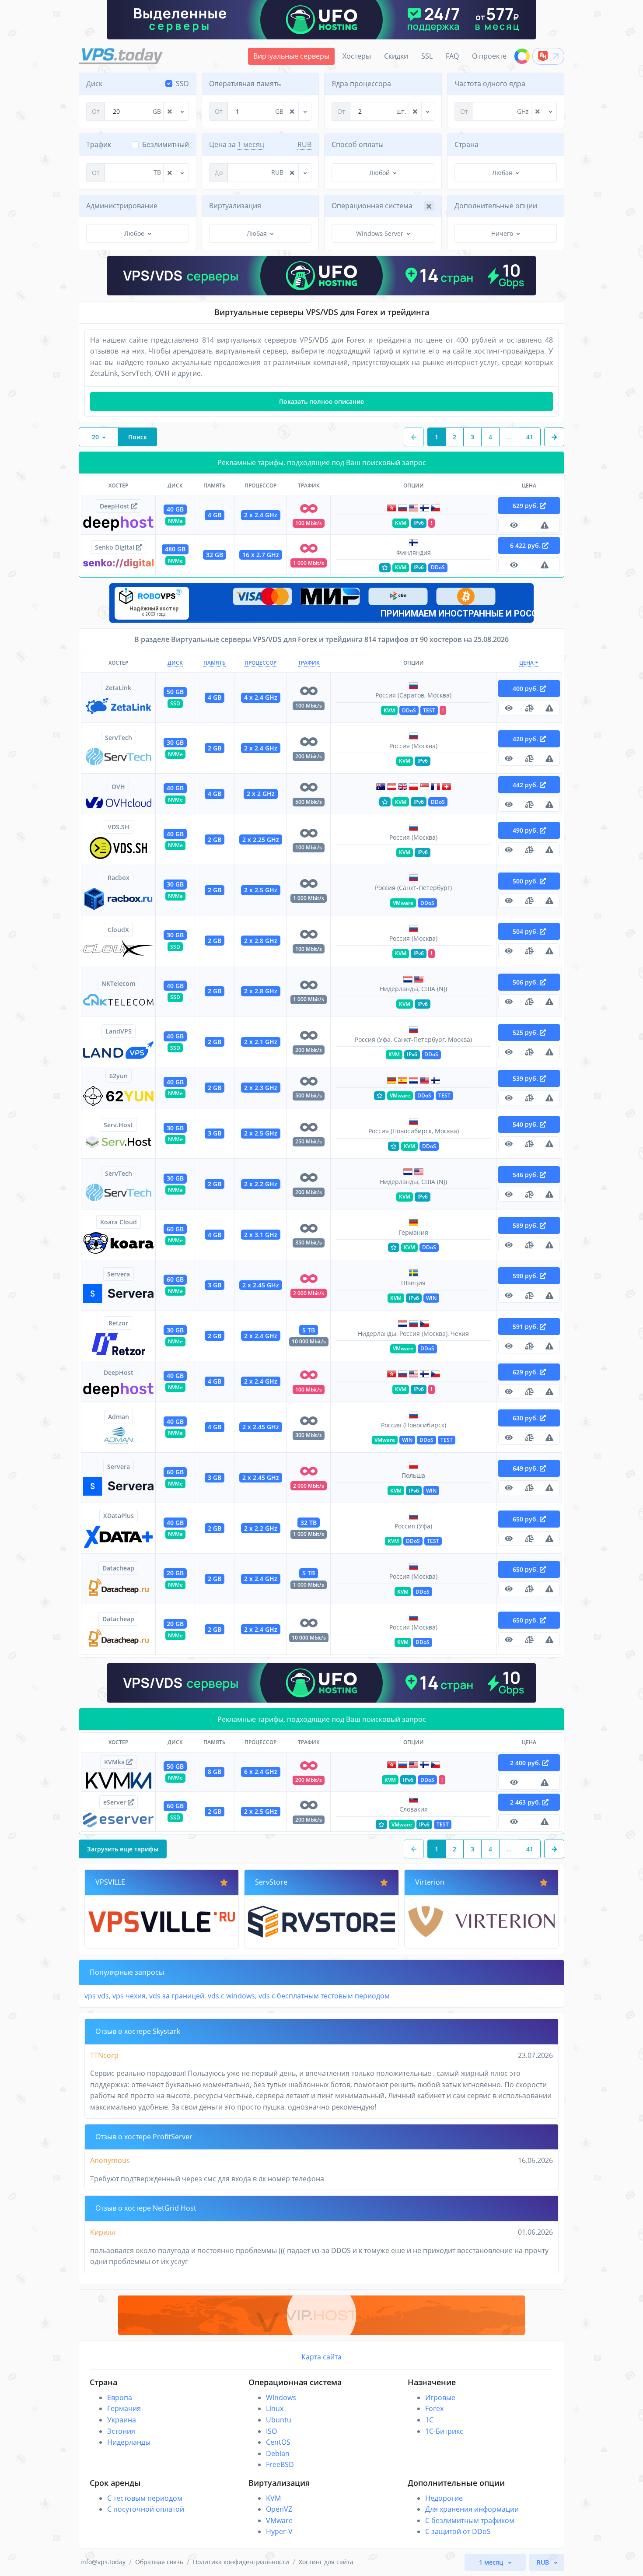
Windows (281, 2397)
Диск (175, 663)
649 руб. (526, 1468)
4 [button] (490, 437)
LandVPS (119, 1031)
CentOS (278, 2442)
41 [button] (530, 437)
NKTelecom (118, 983)
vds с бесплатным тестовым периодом (324, 1996)
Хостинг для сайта (326, 2562)
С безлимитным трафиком (470, 2520)
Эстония (121, 2431)
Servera (119, 1274)
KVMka (115, 1762)
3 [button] (472, 437)
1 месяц (251, 144)
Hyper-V (279, 2531)
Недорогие (444, 2498)
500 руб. (526, 881)
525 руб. (526, 1032)
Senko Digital (115, 547)
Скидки (396, 56)
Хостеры (357, 56)
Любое (134, 233)
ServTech (119, 738)
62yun (119, 1076)
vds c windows (231, 1996)
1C (429, 2420)
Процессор (260, 663)
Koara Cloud (119, 1222)
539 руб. (526, 1078)
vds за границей (177, 1996)
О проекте (489, 56)
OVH (118, 787)
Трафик (309, 663)
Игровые (440, 2397)
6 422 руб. (526, 545)
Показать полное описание (321, 401)
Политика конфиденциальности (241, 2562)
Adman (119, 1417)
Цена (527, 663)
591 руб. (526, 1327)
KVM (273, 2498)
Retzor (118, 1323)
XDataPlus (119, 1516)
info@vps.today (103, 2562)
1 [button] (437, 437)
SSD (182, 84)
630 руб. (526, 1418)
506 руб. (526, 982)
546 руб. (526, 1175)
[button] (554, 437)
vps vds (97, 1996)
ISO (271, 2431)
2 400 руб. (526, 1763)
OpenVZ (279, 2509)
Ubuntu (279, 2420)
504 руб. (526, 931)
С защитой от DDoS (458, 2531)
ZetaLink (118, 688)
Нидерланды (129, 2442)
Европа (120, 2397)
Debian (278, 2453)
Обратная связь (159, 2562)
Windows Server (380, 233)
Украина (122, 2420)
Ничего (502, 233)
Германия (124, 2408)
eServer (115, 1802)
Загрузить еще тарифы (123, 1849)
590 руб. (526, 1276)
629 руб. (526, 506)
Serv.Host (118, 1125)
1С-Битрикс (444, 2431)
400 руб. (526, 689)
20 (95, 437)
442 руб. (526, 785)
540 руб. (526, 1124)
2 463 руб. (526, 1802)
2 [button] (454, 437)
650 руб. (526, 1519)
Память (215, 663)
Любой (379, 173)
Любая (502, 173)
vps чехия (129, 1996)
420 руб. (526, 739)
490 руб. (526, 830)
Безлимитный (166, 144)
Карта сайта (321, 2357)
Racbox (119, 878)
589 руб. (526, 1225)
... (509, 437)
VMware (279, 2520)
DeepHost (115, 506)
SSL (427, 56)
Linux (275, 2408)
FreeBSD (280, 2464)
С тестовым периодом (145, 2498)
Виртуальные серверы (291, 56)
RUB (304, 144)
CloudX (118, 930)
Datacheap (118, 1568)
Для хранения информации (472, 2509)
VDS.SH (119, 827)
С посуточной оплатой (146, 2509)
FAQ (452, 56)
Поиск (138, 437)
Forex (434, 2408)
